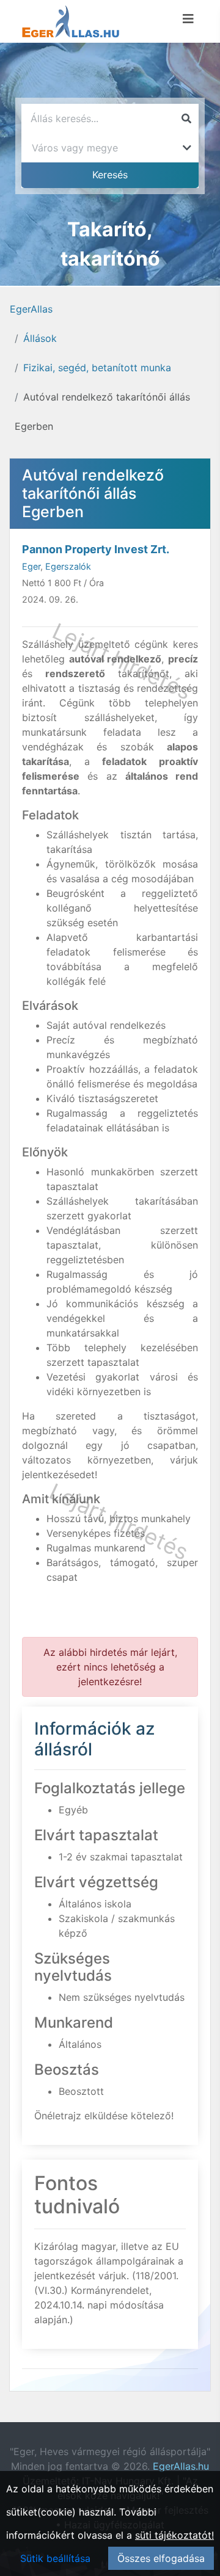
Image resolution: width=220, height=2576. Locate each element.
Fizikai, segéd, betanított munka (97, 368)
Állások (40, 338)
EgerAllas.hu (181, 2466)
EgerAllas (31, 309)
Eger (31, 566)
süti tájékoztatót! (174, 2535)
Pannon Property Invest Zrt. (96, 549)
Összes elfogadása (161, 2558)
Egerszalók (68, 566)
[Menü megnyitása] (188, 19)
